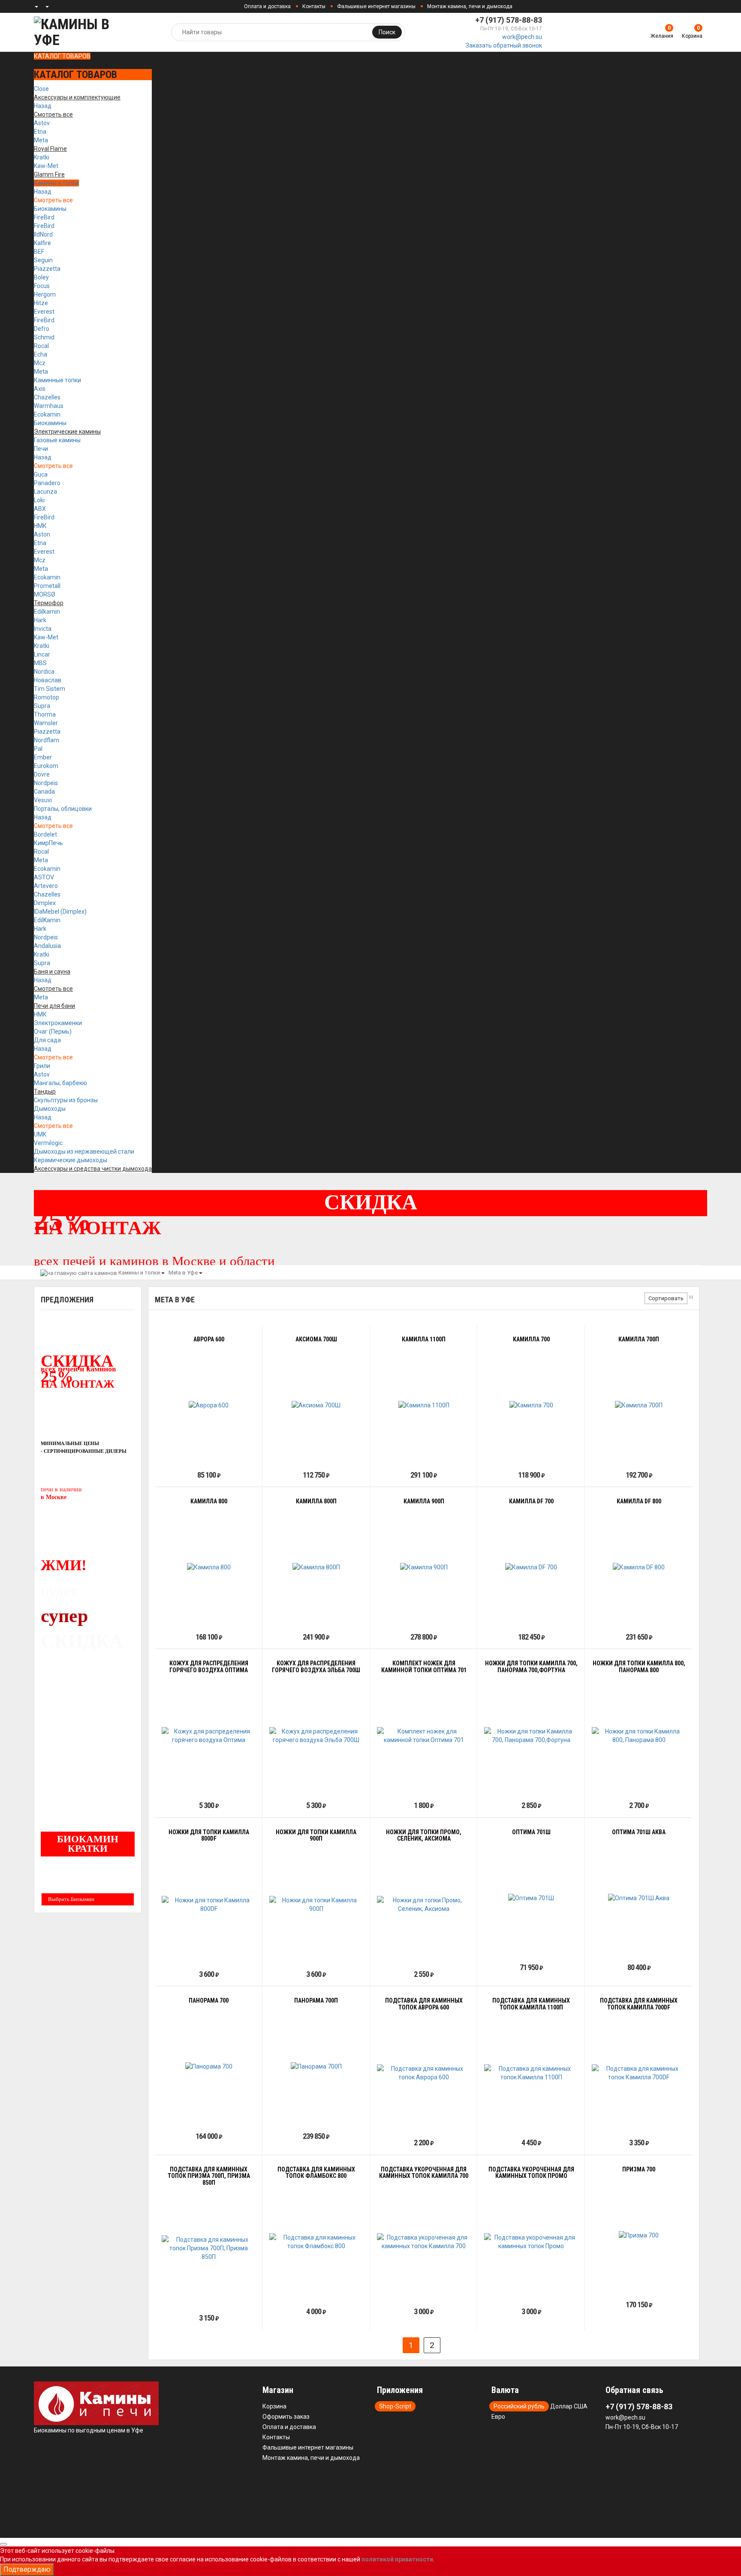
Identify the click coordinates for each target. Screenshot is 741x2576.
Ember (43, 757)
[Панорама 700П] (316, 2066)
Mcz (40, 363)
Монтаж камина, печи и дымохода (470, 6)
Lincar (42, 654)
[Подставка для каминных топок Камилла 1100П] (531, 2073)
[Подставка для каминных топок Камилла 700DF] (639, 2073)
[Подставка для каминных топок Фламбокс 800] (316, 2242)
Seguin (43, 260)
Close (41, 89)
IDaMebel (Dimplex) (60, 912)
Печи (41, 449)
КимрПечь (48, 843)
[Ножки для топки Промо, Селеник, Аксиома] (424, 1904)
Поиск (387, 32)
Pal (38, 749)
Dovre (42, 774)
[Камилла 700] (531, 1405)
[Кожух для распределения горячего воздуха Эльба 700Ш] (316, 1736)
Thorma (45, 714)
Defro (42, 329)
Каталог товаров (62, 56)
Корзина (274, 2406)
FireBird (44, 217)
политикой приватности (397, 2559)
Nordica (44, 672)
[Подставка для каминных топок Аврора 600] (424, 2073)
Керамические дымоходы (71, 1160)
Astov (42, 123)
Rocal (41, 346)
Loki (39, 500)
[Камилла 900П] (424, 1567)
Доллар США (569, 2406)
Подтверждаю (27, 2569)
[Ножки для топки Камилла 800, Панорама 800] (639, 1736)
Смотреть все (53, 200)
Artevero (46, 886)
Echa (41, 354)
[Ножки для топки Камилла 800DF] (209, 1904)
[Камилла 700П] (639, 1405)
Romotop (47, 697)
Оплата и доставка (267, 6)
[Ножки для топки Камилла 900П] (316, 1904)
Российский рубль (519, 2406)
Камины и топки (56, 183)
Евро (498, 2417)
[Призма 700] (639, 2235)
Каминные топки (57, 380)
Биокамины (50, 209)
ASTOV (44, 877)
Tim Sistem (50, 689)
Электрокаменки (58, 1023)
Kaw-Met (46, 166)
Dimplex (45, 903)
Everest (44, 312)
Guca (41, 474)
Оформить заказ (286, 2417)
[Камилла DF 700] (531, 1567)
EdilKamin (47, 920)
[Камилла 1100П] (424, 1405)
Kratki (42, 157)
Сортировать (666, 1298)
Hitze (41, 303)
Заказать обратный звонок (504, 45)
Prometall (47, 586)
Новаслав (48, 680)
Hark (40, 620)
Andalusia (47, 946)
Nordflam (47, 740)
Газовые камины (57, 440)
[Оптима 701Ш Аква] (639, 1898)
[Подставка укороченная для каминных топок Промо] (531, 2242)
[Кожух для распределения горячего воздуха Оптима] (209, 1736)
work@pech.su (522, 37)
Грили (42, 1066)
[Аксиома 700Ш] (316, 1405)
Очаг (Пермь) (53, 1032)
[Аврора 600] (209, 1405)
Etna (40, 132)
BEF (39, 252)
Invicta (43, 629)
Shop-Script (395, 2406)
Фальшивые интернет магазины (376, 6)
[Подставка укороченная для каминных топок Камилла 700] (424, 2242)
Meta (41, 140)
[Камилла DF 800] (639, 1567)
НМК (40, 526)
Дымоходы (50, 1109)
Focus (42, 286)
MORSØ (45, 594)
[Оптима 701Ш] (531, 1898)
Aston (42, 534)
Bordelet (45, 834)
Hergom (45, 294)
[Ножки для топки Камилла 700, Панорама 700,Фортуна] (531, 1736)
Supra (42, 706)
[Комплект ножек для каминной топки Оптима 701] (424, 1736)
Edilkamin (47, 612)
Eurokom (46, 766)
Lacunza (45, 492)
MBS (40, 663)
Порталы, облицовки (63, 809)
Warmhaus (49, 406)
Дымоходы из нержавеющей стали (84, 1152)
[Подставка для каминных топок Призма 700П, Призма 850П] (209, 2248)
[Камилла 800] (209, 1567)
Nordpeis (46, 783)
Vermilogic (48, 1143)
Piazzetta (47, 269)
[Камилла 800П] (316, 1567)
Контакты (314, 6)
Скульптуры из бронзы (66, 1100)
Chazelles (47, 397)
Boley (41, 277)
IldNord (43, 234)
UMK (40, 1134)
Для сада (47, 1040)
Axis (40, 389)
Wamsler (46, 723)
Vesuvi (43, 800)
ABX (40, 509)
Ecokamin (47, 414)
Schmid (44, 337)
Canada (44, 792)
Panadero (47, 483)
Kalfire (42, 243)
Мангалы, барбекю (60, 1083)
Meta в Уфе (183, 1273)
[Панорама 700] (209, 2066)
